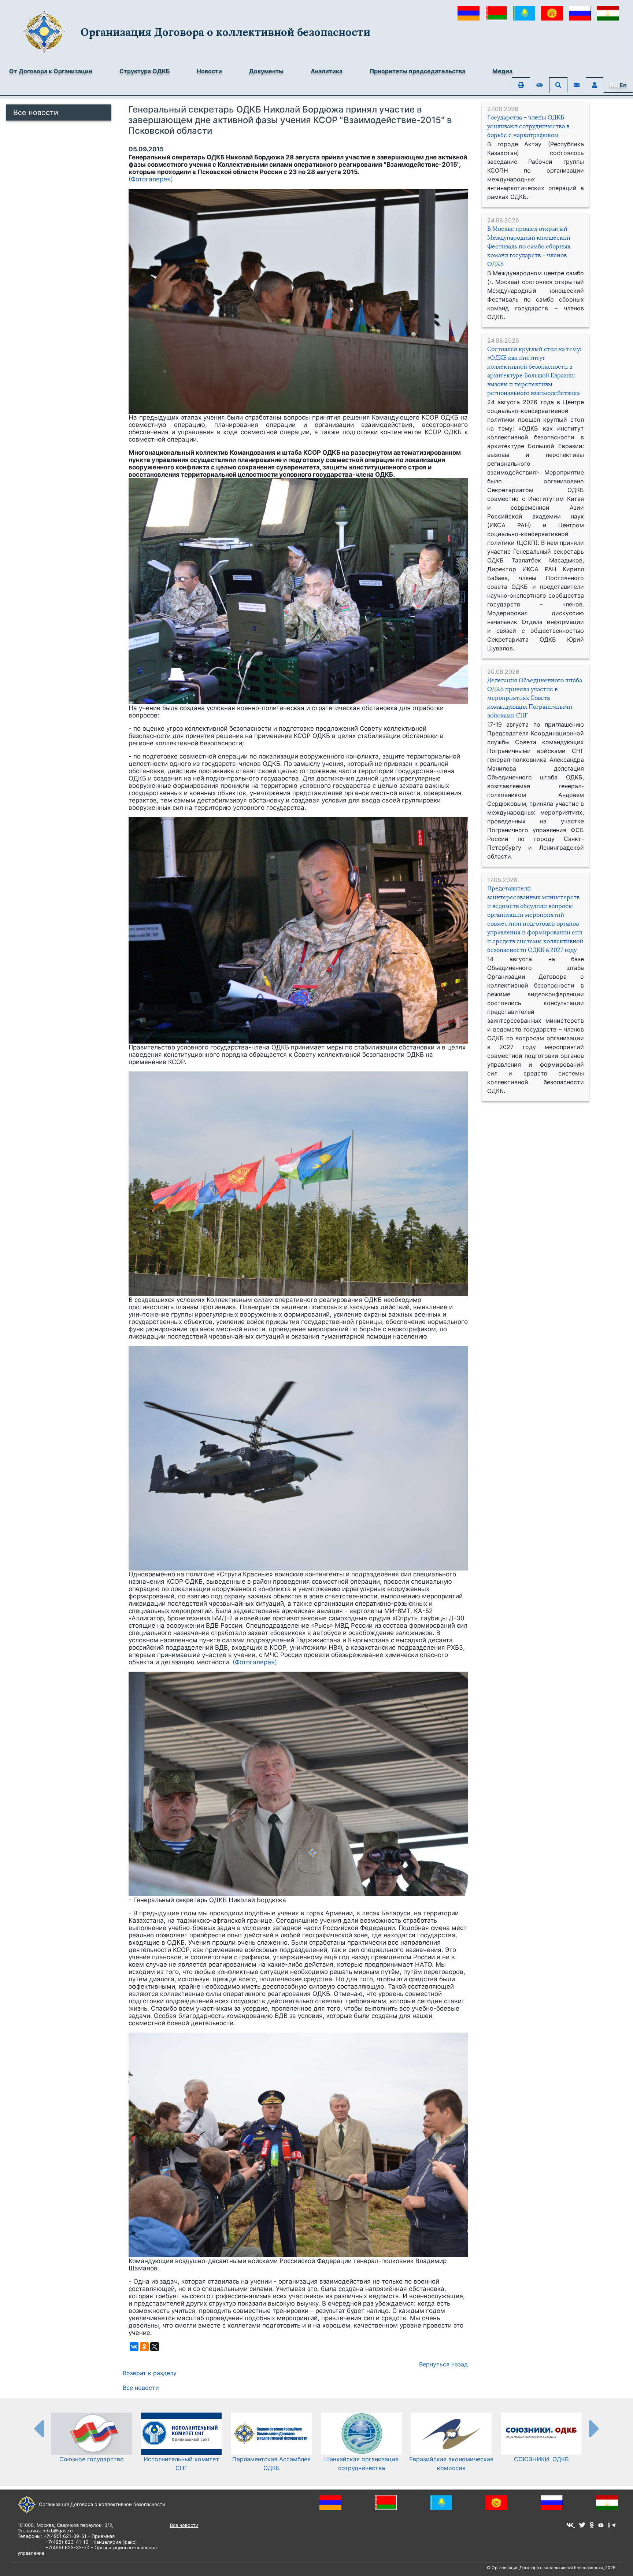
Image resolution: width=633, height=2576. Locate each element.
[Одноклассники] (144, 2347)
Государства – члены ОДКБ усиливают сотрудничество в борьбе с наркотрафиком (528, 126)
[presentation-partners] (38, 2428)
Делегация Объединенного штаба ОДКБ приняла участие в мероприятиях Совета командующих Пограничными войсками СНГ (535, 698)
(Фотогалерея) (151, 179)
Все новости (36, 112)
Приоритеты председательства (417, 71)
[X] (155, 2347)
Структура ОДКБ (145, 71)
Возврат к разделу (150, 2373)
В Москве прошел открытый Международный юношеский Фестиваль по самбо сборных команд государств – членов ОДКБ (529, 246)
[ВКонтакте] (134, 2347)
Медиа (502, 71)
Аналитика (327, 71)
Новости (209, 71)
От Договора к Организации (51, 71)
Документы (266, 71)
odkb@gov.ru (58, 2531)
